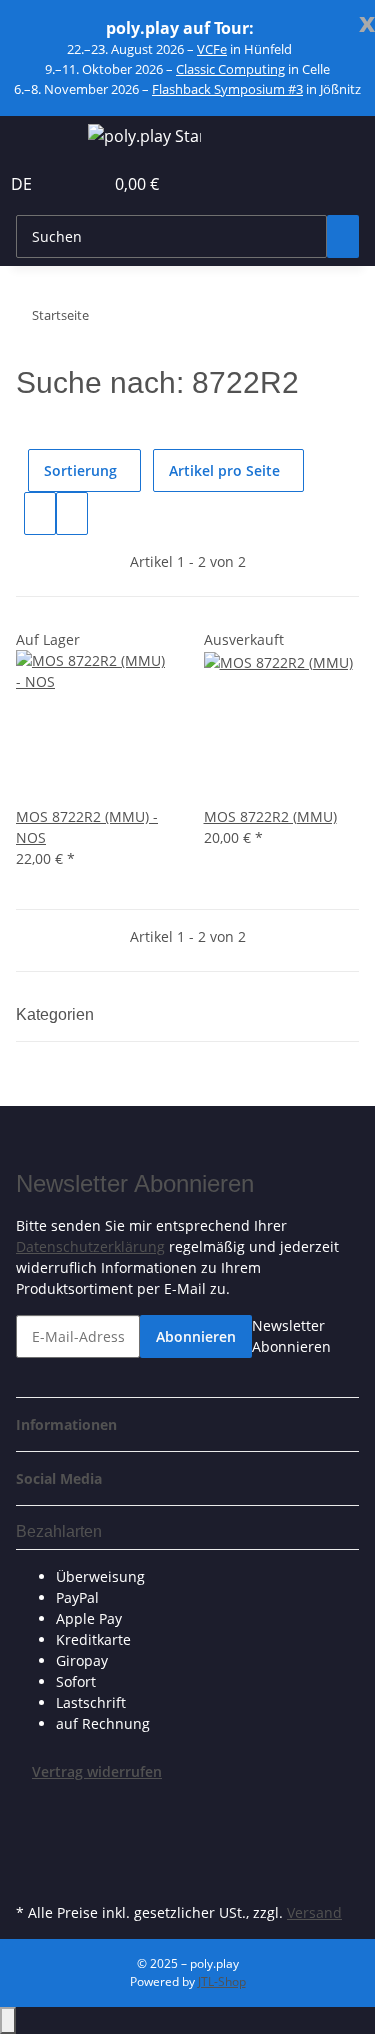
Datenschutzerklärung (90, 1246)
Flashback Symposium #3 (227, 89)
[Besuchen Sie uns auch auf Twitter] (32, 1828)
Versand (314, 1912)
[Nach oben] (8, 2020)
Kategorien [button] (57, 1014)
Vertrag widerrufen (97, 1771)
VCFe (212, 49)
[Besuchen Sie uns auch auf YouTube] (32, 1851)
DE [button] (23, 184)
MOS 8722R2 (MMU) (270, 816)
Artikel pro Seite (224, 470)
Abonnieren (196, 1336)
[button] (66, 184)
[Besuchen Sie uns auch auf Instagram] (32, 1875)
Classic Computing (230, 69)
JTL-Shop (222, 1981)
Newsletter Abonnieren (291, 1336)
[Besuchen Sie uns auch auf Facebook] (32, 1805)
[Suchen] (343, 236)
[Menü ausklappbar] (41, 139)
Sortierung (80, 470)
